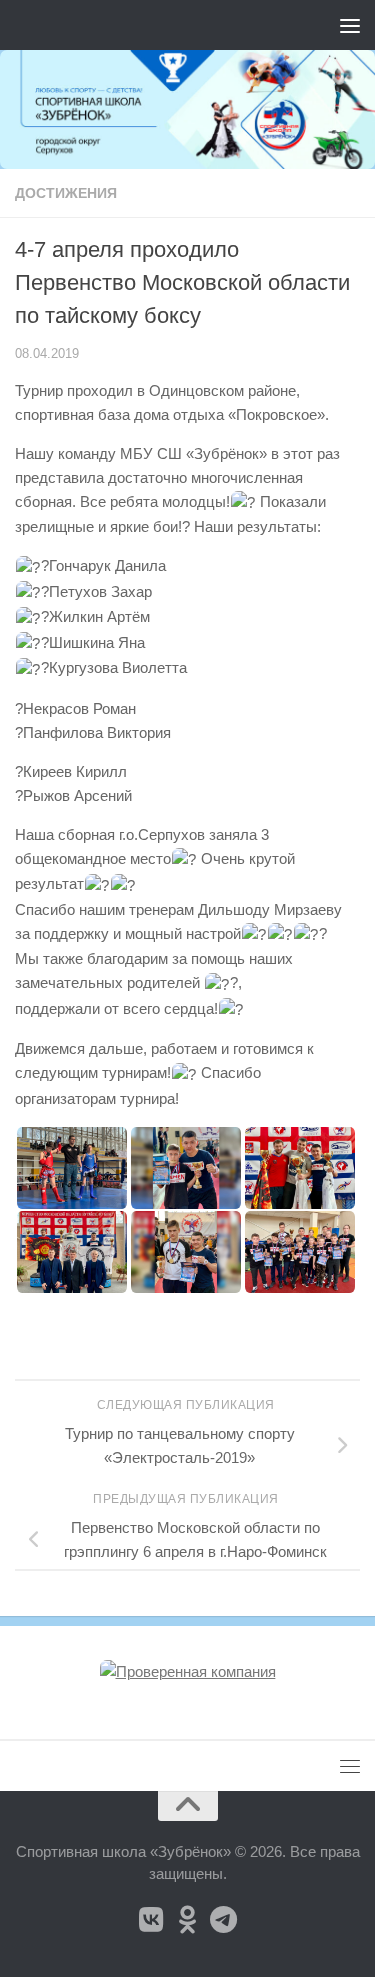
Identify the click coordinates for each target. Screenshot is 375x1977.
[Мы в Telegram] (224, 1920)
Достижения (66, 193)
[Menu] (350, 25)
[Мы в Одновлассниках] (188, 1920)
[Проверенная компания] (188, 1671)
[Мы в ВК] (152, 1920)
